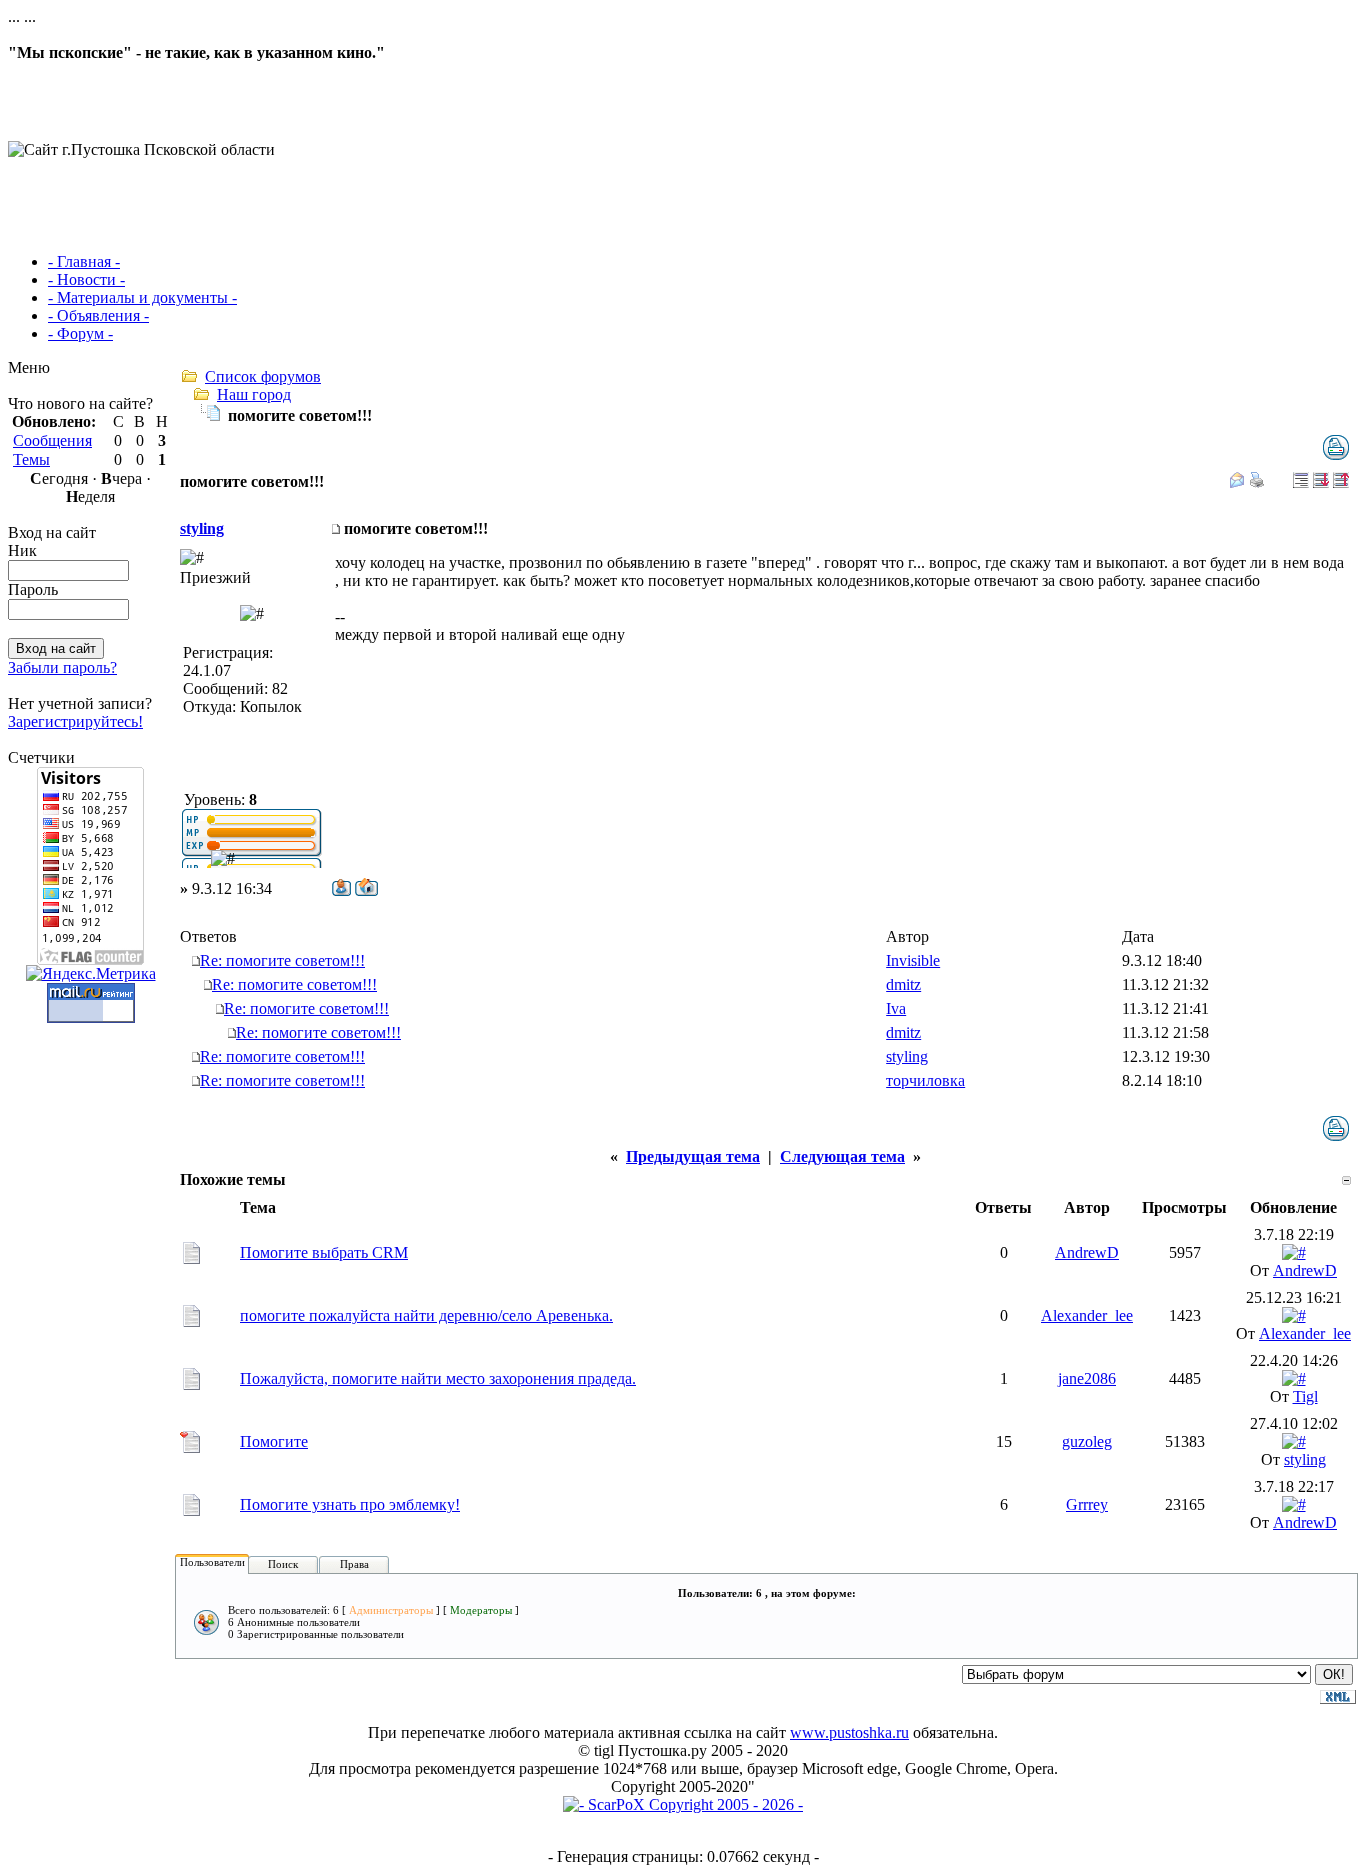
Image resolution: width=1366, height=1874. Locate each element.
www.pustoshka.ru (849, 1732)
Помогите (274, 1441)
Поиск (283, 1564)
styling (202, 528)
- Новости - (86, 279)
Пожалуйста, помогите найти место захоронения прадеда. (438, 1378)
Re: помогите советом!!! (282, 960)
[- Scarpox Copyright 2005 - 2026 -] (683, 1804)
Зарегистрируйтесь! (75, 721)
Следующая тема (842, 1156)
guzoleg (1087, 1441)
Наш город (254, 394)
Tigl (1305, 1396)
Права (354, 1564)
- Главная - (84, 261)
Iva (896, 1008)
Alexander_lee (1087, 1315)
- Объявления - (98, 315)
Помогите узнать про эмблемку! (350, 1504)
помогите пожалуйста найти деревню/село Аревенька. (426, 1315)
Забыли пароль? (62, 667)
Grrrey (1087, 1504)
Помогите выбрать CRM (324, 1252)
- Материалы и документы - (142, 297)
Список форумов (263, 376)
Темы (31, 459)
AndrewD (1087, 1252)
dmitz (903, 984)
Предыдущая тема (693, 1156)
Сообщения (52, 440)
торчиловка (925, 1080)
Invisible (913, 960)
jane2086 (1087, 1378)
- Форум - (80, 333)
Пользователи (212, 1562)
